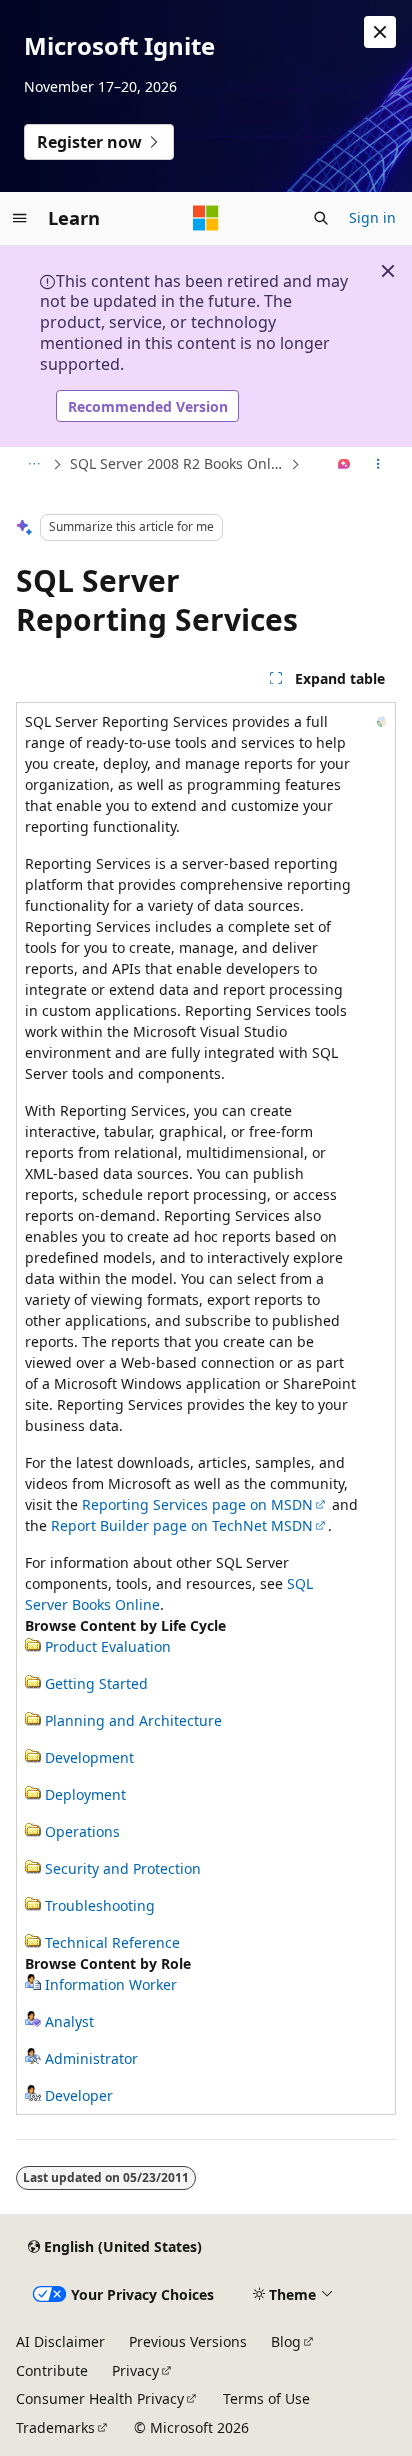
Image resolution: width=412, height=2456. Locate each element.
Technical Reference (112, 1942)
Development (89, 1757)
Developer (79, 2095)
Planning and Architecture (133, 1720)
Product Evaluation (108, 1646)
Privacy (135, 2370)
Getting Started (96, 1683)
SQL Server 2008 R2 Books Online (178, 463)
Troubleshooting (100, 1905)
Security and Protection (123, 1868)
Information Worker (111, 1984)
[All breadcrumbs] (33, 465)
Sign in (372, 217)
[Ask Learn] (344, 465)
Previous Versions (188, 2341)
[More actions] (378, 465)
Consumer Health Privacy (100, 2398)
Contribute (52, 2370)
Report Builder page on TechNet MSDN (182, 1525)
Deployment (85, 1794)
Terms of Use (266, 2398)
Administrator (91, 2058)
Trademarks (55, 2427)
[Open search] (321, 218)
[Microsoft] (206, 218)
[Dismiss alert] (380, 32)
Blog (286, 2341)
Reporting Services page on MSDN (197, 1504)
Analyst (69, 2021)
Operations (82, 1831)
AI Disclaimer (60, 2341)
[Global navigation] (20, 218)
